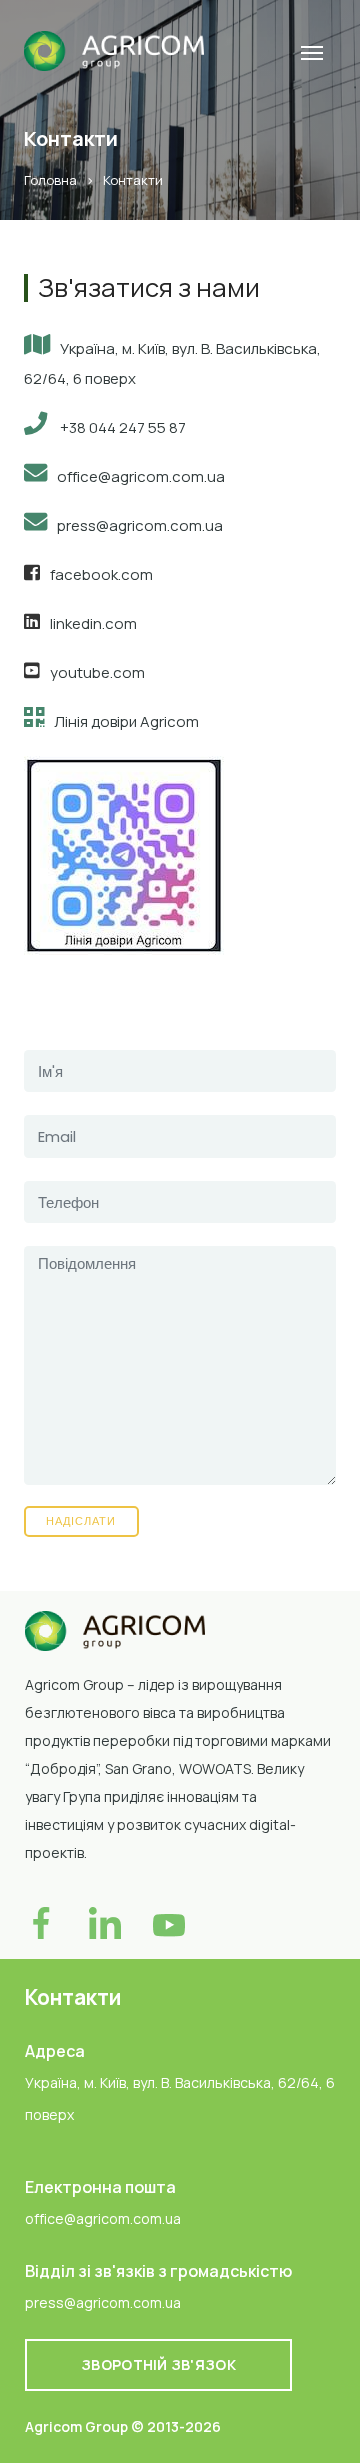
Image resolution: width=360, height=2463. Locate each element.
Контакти (133, 180)
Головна (52, 180)
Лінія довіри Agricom (126, 721)
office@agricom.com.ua (141, 476)
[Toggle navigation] (311, 50)
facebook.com (101, 574)
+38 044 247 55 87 (121, 427)
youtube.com (97, 672)
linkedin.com (93, 623)
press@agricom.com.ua (140, 525)
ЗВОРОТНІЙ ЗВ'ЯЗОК (158, 2364)
